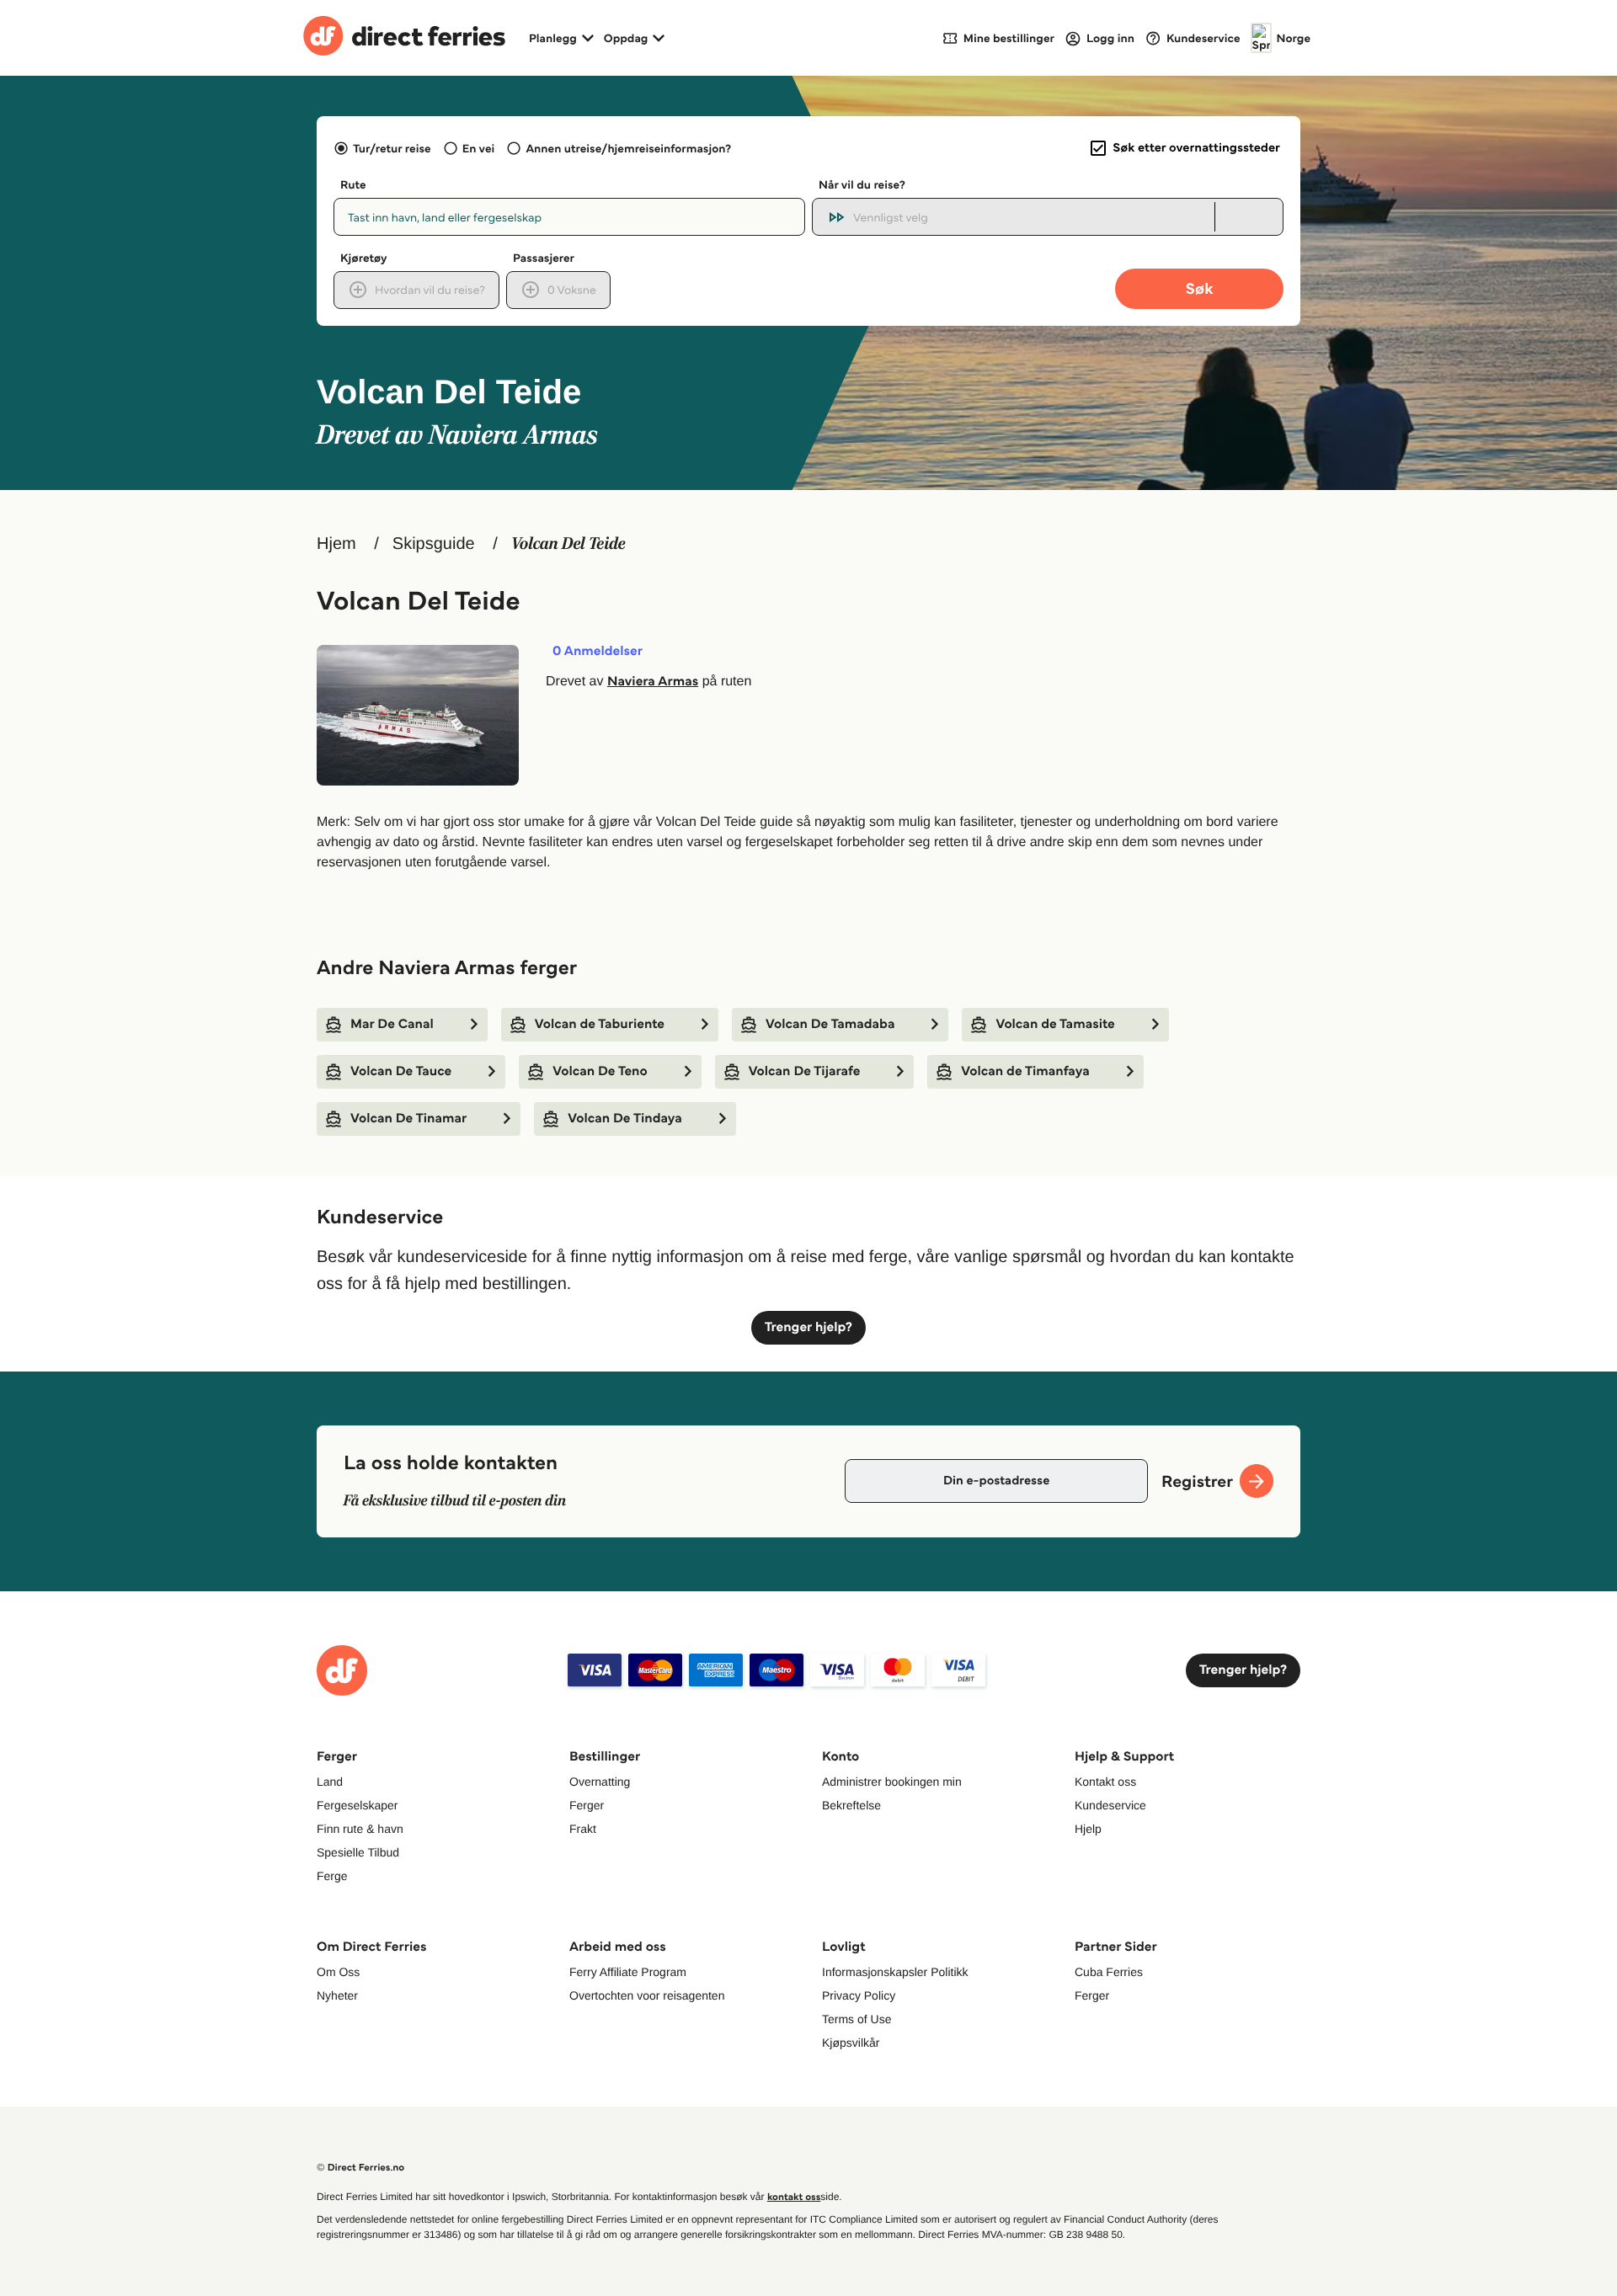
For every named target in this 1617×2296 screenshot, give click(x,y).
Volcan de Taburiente (600, 1024)
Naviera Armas (653, 682)
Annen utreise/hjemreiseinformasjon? (628, 148)
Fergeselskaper (358, 1805)
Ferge (332, 1876)
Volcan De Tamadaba (830, 1024)
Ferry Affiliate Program (628, 1972)
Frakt (583, 1829)
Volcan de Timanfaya (1025, 1071)
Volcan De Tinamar (408, 1119)
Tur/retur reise (392, 148)
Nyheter (337, 1995)
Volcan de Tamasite (1055, 1024)
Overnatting (600, 1782)
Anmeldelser (598, 652)
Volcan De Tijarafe (805, 1071)
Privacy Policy (859, 1995)
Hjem (336, 544)
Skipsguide (434, 544)
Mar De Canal (392, 1024)
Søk (1199, 288)
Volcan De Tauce (401, 1071)
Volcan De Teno (600, 1071)
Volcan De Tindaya (625, 1119)
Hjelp (1088, 1829)
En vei (478, 148)
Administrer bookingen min (892, 1782)
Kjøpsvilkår (851, 2043)
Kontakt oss (1105, 1782)
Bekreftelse (851, 1805)
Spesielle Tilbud (358, 1852)
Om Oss (338, 1972)
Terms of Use (857, 2019)
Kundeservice (1110, 1805)
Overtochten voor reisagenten (647, 1995)
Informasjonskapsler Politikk (895, 1972)
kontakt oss (794, 2197)
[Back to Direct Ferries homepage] (404, 38)
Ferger (587, 1805)
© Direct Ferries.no (360, 2168)
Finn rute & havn (360, 1829)
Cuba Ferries (1109, 1972)
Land (330, 1782)
